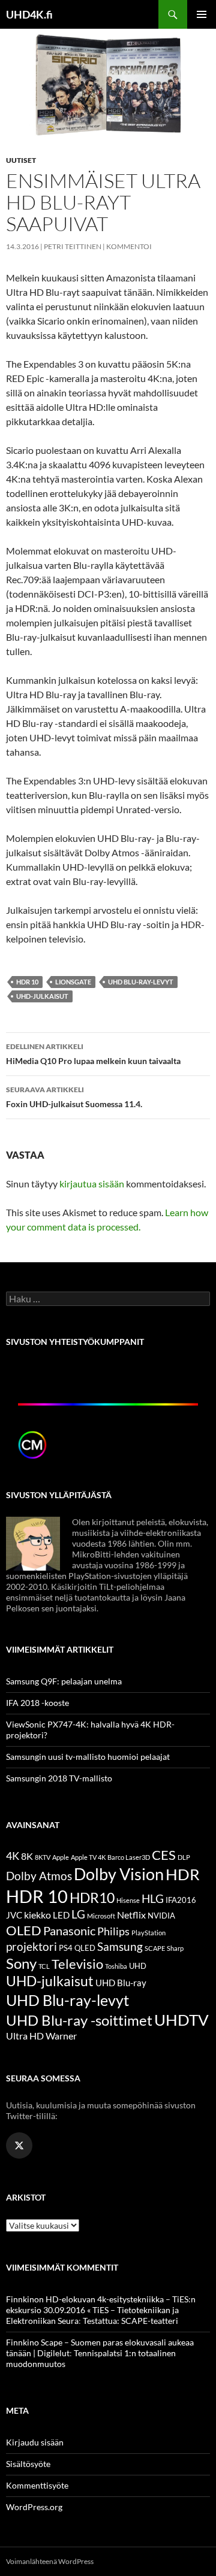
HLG (153, 1899)
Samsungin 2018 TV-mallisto (59, 1778)
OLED (24, 1930)
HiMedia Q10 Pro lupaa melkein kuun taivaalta (93, 1054)
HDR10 (92, 1898)
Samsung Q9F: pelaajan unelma (64, 1681)
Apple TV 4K (88, 1857)
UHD (138, 1966)
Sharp (175, 1948)
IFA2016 (181, 1900)
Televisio (77, 1964)
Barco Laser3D (129, 1857)
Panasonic (69, 1931)
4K (13, 1856)
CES (164, 1855)
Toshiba (116, 1966)
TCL (44, 1966)
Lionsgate (73, 982)
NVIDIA (161, 1916)
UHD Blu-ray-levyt (141, 982)
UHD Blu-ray (121, 1983)
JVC (14, 1915)
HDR (183, 1874)
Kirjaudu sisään (35, 2442)
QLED (85, 1948)
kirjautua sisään (92, 1184)
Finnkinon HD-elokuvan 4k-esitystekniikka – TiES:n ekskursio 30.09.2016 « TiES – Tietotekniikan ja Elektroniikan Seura (101, 2310)
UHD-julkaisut (42, 996)
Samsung (120, 1946)
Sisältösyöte (28, 2464)
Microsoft (101, 1916)
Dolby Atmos (39, 1876)
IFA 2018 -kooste (37, 1703)
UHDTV (181, 2020)
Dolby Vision (119, 1874)
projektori (31, 1947)
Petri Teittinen (73, 246)
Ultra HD (25, 2036)
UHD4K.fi (29, 14)
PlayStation (148, 1933)
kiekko (37, 1915)
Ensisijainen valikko (202, 14)
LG (78, 1914)
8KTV (43, 1857)
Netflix (131, 1915)
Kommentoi (129, 246)
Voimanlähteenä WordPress (50, 2561)
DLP (184, 1857)
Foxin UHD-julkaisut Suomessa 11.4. (74, 1097)
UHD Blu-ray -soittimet (79, 2020)
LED (61, 1915)
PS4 (66, 1948)
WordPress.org (34, 2507)
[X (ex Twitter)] (19, 2145)
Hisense (128, 1900)
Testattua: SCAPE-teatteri (130, 2321)
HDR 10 (27, 982)
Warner (61, 2036)
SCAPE (155, 1948)
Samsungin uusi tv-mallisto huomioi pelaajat (88, 1757)
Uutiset (21, 160)
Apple (61, 1857)
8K (27, 1856)
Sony (21, 1963)
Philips (113, 1931)
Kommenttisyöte (37, 2485)
